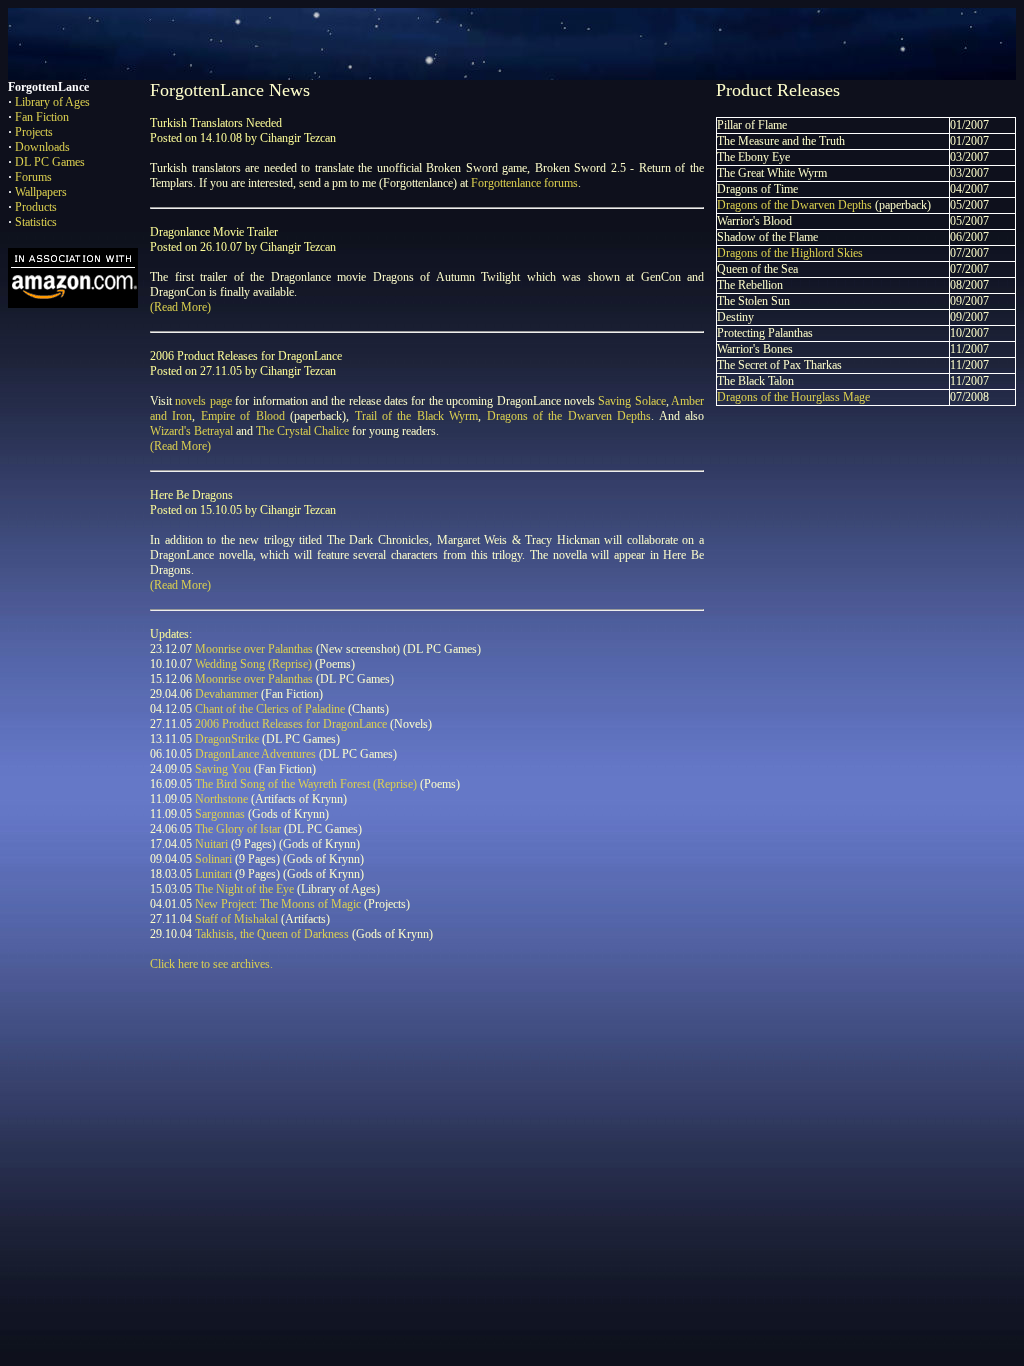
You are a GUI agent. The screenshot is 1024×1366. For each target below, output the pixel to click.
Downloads (42, 147)
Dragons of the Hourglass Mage (793, 397)
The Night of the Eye (244, 889)
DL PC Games (50, 162)
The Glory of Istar (238, 829)
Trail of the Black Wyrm (417, 416)
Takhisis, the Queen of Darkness (272, 934)
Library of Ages (52, 102)
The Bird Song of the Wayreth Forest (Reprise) (306, 784)
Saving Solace (631, 401)
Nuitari (211, 844)
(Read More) (180, 307)
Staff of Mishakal (236, 919)
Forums (33, 177)
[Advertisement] (372, 1032)
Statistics (36, 222)
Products (36, 207)
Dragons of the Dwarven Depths (569, 416)
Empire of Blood (243, 416)
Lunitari (213, 874)
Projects (34, 132)
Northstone (221, 799)
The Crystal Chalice (302, 431)
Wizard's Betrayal (191, 431)
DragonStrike (227, 739)
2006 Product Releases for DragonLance (291, 724)
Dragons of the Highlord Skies (790, 253)
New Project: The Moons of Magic (278, 904)
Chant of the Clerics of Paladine (270, 709)
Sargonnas (220, 814)
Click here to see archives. (211, 964)
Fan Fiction (42, 117)
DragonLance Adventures (255, 754)
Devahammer (226, 694)
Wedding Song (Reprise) (253, 664)
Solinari (213, 859)
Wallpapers (41, 192)
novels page (203, 401)
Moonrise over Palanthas (254, 649)
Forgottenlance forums (524, 183)
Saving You (223, 769)
